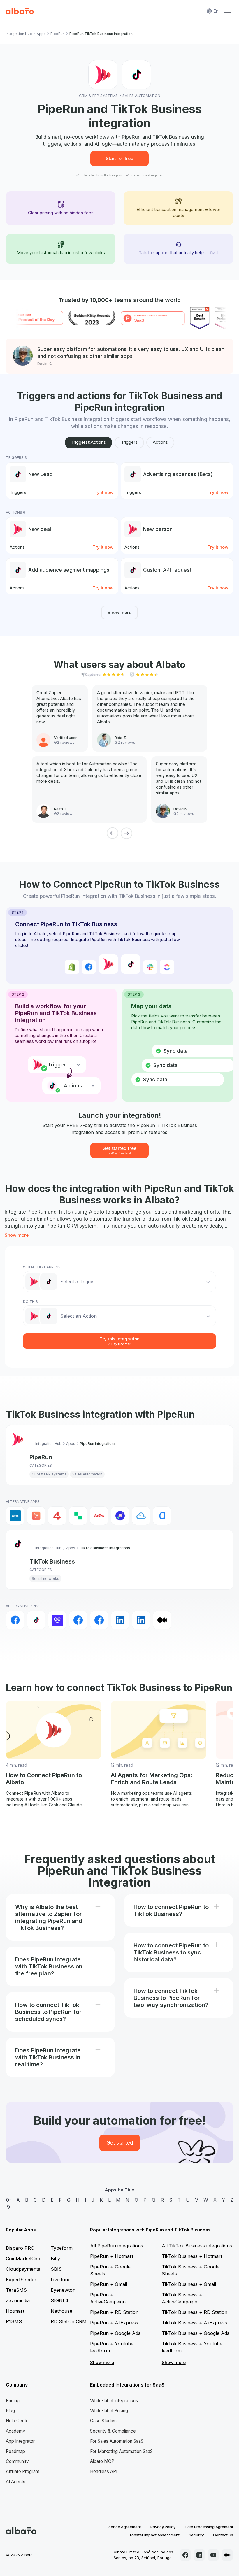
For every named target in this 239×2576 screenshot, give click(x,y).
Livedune (61, 2280)
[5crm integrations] (78, 1516)
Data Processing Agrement (209, 2527)
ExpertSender (21, 2280)
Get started (120, 2143)
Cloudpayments (23, 2269)
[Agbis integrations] (99, 1516)
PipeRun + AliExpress (114, 2323)
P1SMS (14, 2321)
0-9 (9, 2203)
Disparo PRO (20, 2248)
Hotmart (15, 2311)
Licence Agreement (123, 2527)
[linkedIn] (199, 2555)
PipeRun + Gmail (109, 2284)
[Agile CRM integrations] (141, 1516)
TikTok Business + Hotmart (192, 2256)
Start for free (119, 158)
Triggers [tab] (129, 442)
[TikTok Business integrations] (36, 1620)
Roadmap (15, 2451)
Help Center (18, 2421)
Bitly (55, 2259)
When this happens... (43, 1267)
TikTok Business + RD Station (195, 2312)
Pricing (13, 2401)
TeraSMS (16, 2290)
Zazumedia (18, 2300)
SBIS (56, 2269)
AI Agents (16, 2482)
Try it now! (104, 492)
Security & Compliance (113, 2431)
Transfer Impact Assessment (154, 2535)
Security (196, 2535)
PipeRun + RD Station (114, 2312)
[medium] (227, 2555)
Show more (119, 612)
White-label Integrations (114, 2401)
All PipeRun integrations (117, 2246)
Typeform (62, 2248)
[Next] (126, 833)
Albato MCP (102, 2461)
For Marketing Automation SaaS (121, 2451)
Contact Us (223, 2535)
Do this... (32, 1302)
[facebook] (185, 2555)
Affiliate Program (23, 2471)
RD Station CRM (69, 2321)
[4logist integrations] (57, 1516)
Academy (16, 2431)
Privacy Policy (163, 2527)
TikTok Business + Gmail (189, 2284)
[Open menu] (227, 11)
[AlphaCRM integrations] (162, 1516)
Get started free (119, 1150)
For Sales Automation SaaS (117, 2441)
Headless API (104, 2471)
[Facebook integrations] (15, 1620)
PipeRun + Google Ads (115, 2333)
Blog (10, 2411)
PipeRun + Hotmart (112, 2256)
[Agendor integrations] (120, 1516)
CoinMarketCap (23, 2259)
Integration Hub (19, 34)
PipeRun (58, 34)
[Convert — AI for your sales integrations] (57, 1620)
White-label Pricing (109, 2411)
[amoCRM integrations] (15, 1516)
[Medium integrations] (162, 1620)
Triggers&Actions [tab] (88, 442)
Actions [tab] (160, 442)
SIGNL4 (60, 2300)
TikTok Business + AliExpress (194, 2323)
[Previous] (113, 833)
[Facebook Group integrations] (78, 1620)
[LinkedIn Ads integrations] (141, 1620)
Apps (41, 34)
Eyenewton (63, 2290)
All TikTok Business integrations (197, 2246)
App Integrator (20, 2441)
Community (17, 2461)
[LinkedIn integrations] (120, 1620)
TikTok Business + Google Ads (196, 2333)
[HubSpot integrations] (36, 1516)
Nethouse (61, 2311)
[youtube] (213, 2555)
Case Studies (103, 2421)
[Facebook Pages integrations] (99, 1620)
